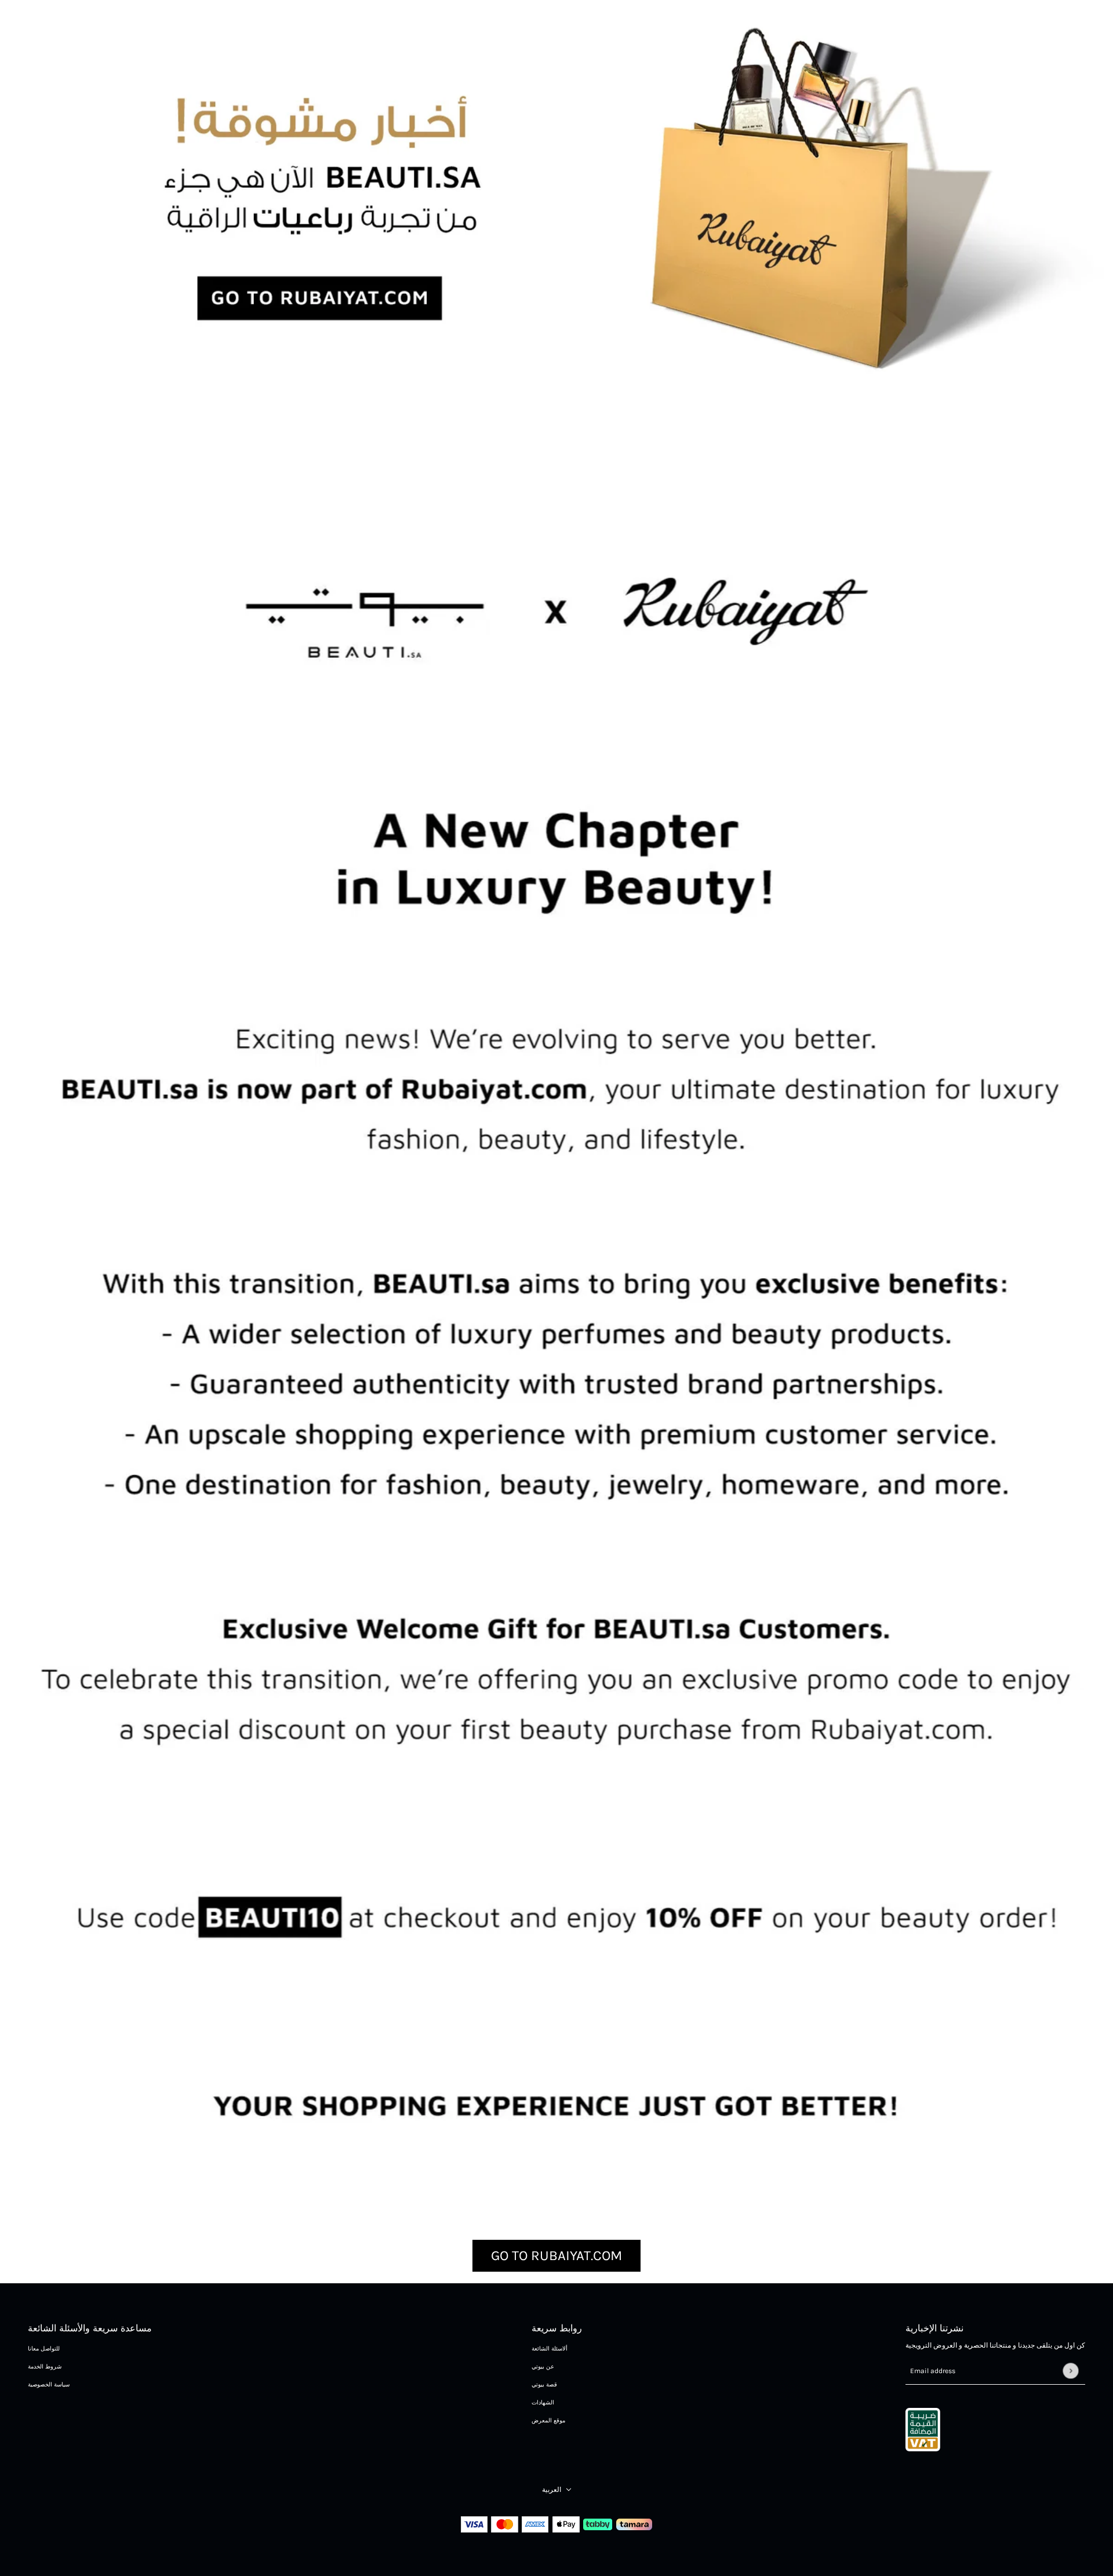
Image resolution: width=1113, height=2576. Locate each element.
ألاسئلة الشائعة (550, 2349)
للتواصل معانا (44, 2349)
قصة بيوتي (544, 2385)
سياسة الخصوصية (49, 2385)
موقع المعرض (548, 2421)
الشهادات (543, 2403)
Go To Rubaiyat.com (556, 2255)
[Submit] (1070, 2371)
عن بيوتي (543, 2367)
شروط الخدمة (45, 2367)
